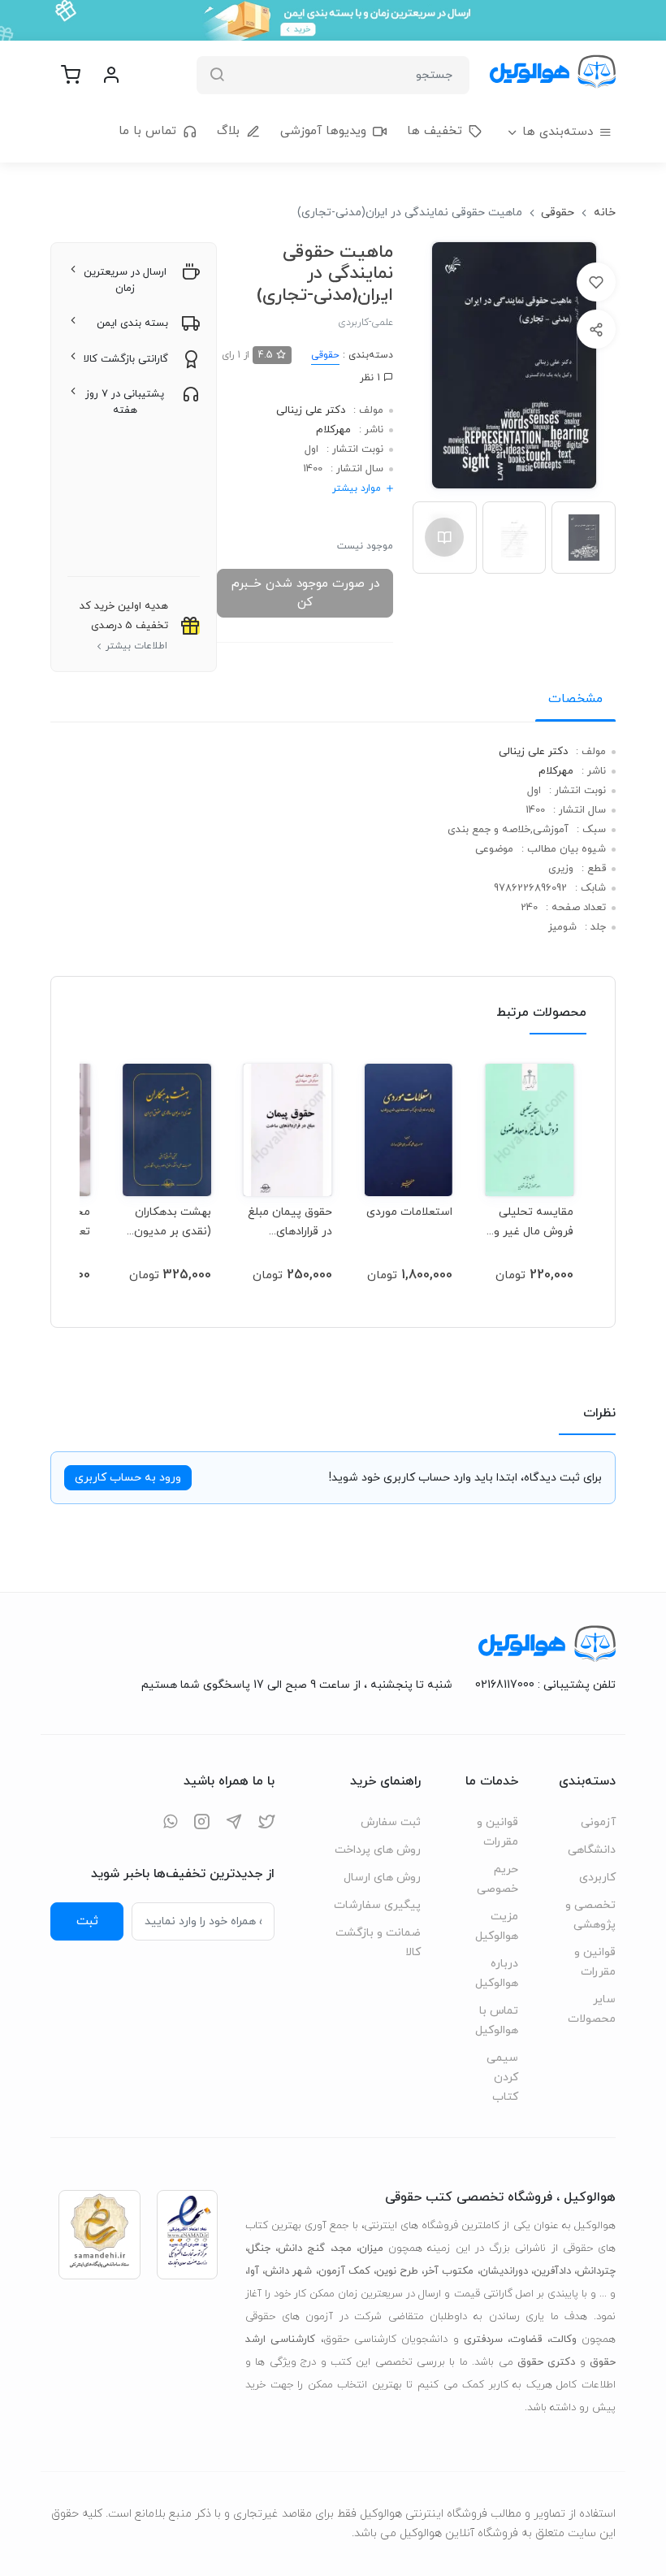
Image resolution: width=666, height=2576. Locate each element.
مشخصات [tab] (575, 699)
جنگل (259, 2249)
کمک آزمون (344, 2271)
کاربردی (597, 1878)
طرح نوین (397, 2271)
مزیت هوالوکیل (497, 1926)
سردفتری (483, 2340)
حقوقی (558, 212)
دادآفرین (552, 2271)
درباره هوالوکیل (497, 1973)
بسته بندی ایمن (132, 323)
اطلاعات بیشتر (136, 646)
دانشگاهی (592, 1850)
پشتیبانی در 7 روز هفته (125, 402)
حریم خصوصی (497, 1879)
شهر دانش (288, 2271)
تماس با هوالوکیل (497, 2021)
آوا (253, 2271)
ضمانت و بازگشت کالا (378, 1943)
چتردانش (596, 2271)
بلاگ (228, 131)
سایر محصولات (592, 2009)
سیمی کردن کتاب (502, 2077)
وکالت (563, 2340)
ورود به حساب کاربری (128, 1478)
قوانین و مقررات (595, 1962)
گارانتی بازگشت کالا (126, 359)
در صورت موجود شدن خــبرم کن (305, 593)
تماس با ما (147, 131)
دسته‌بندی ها (558, 132)
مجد (342, 2249)
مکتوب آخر (449, 2271)
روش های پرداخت (378, 1850)
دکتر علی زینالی (311, 410)
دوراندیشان (504, 2271)
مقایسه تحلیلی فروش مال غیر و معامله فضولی (534, 1222)
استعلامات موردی (409, 1212)
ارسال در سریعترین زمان (125, 280)
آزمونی (598, 1822)
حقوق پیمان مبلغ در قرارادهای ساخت (290, 1222)
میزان (371, 2249)
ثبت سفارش (391, 1822)
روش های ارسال (382, 1878)
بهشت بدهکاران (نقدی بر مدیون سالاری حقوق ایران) (173, 1222)
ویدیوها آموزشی (323, 131)
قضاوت (526, 2340)
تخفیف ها (435, 131)
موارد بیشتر (357, 488)
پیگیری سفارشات (377, 1905)
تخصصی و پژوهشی (590, 1915)
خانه (605, 212)
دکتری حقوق (546, 2362)
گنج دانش (301, 2249)
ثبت (87, 1921)
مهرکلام (333, 430)
